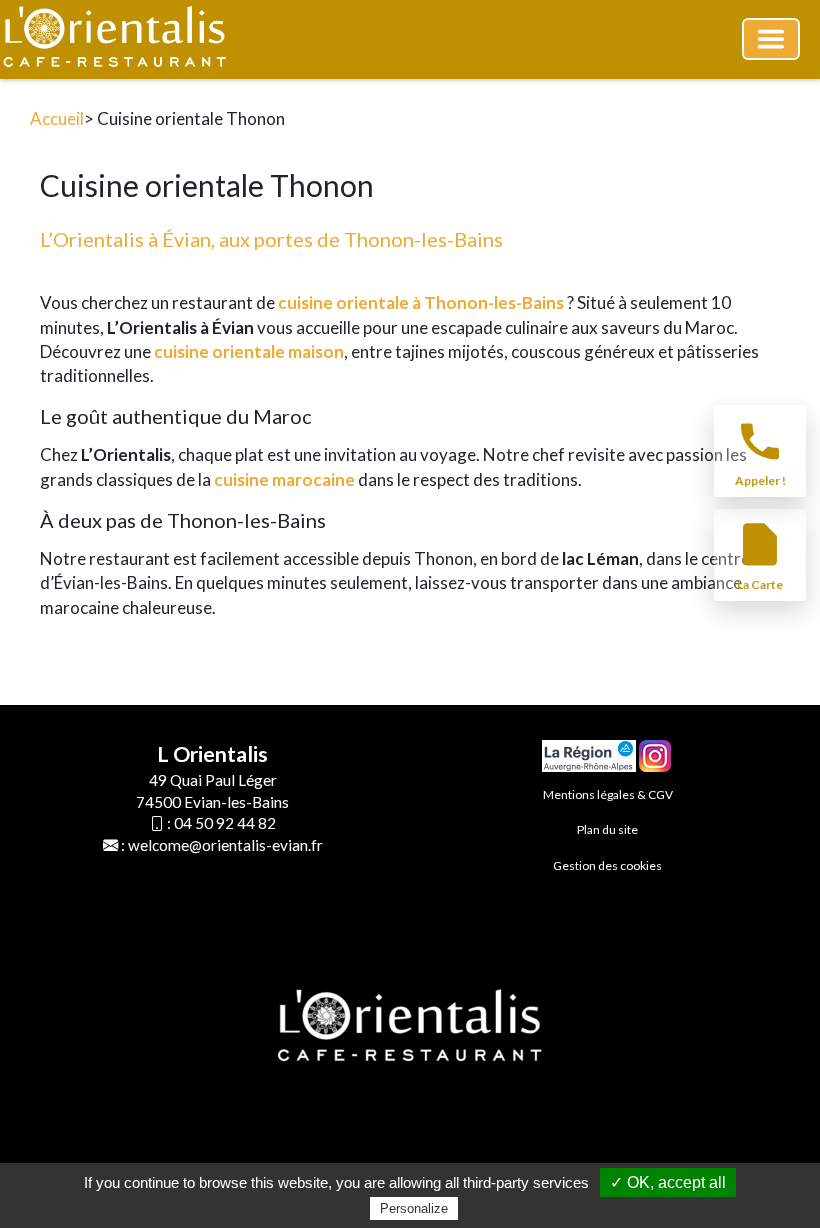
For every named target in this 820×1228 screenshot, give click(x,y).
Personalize (414, 1208)
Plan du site (607, 829)
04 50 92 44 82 (225, 823)
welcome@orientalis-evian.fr (225, 845)
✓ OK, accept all (668, 1182)
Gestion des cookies (607, 865)
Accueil (57, 118)
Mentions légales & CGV (608, 794)
